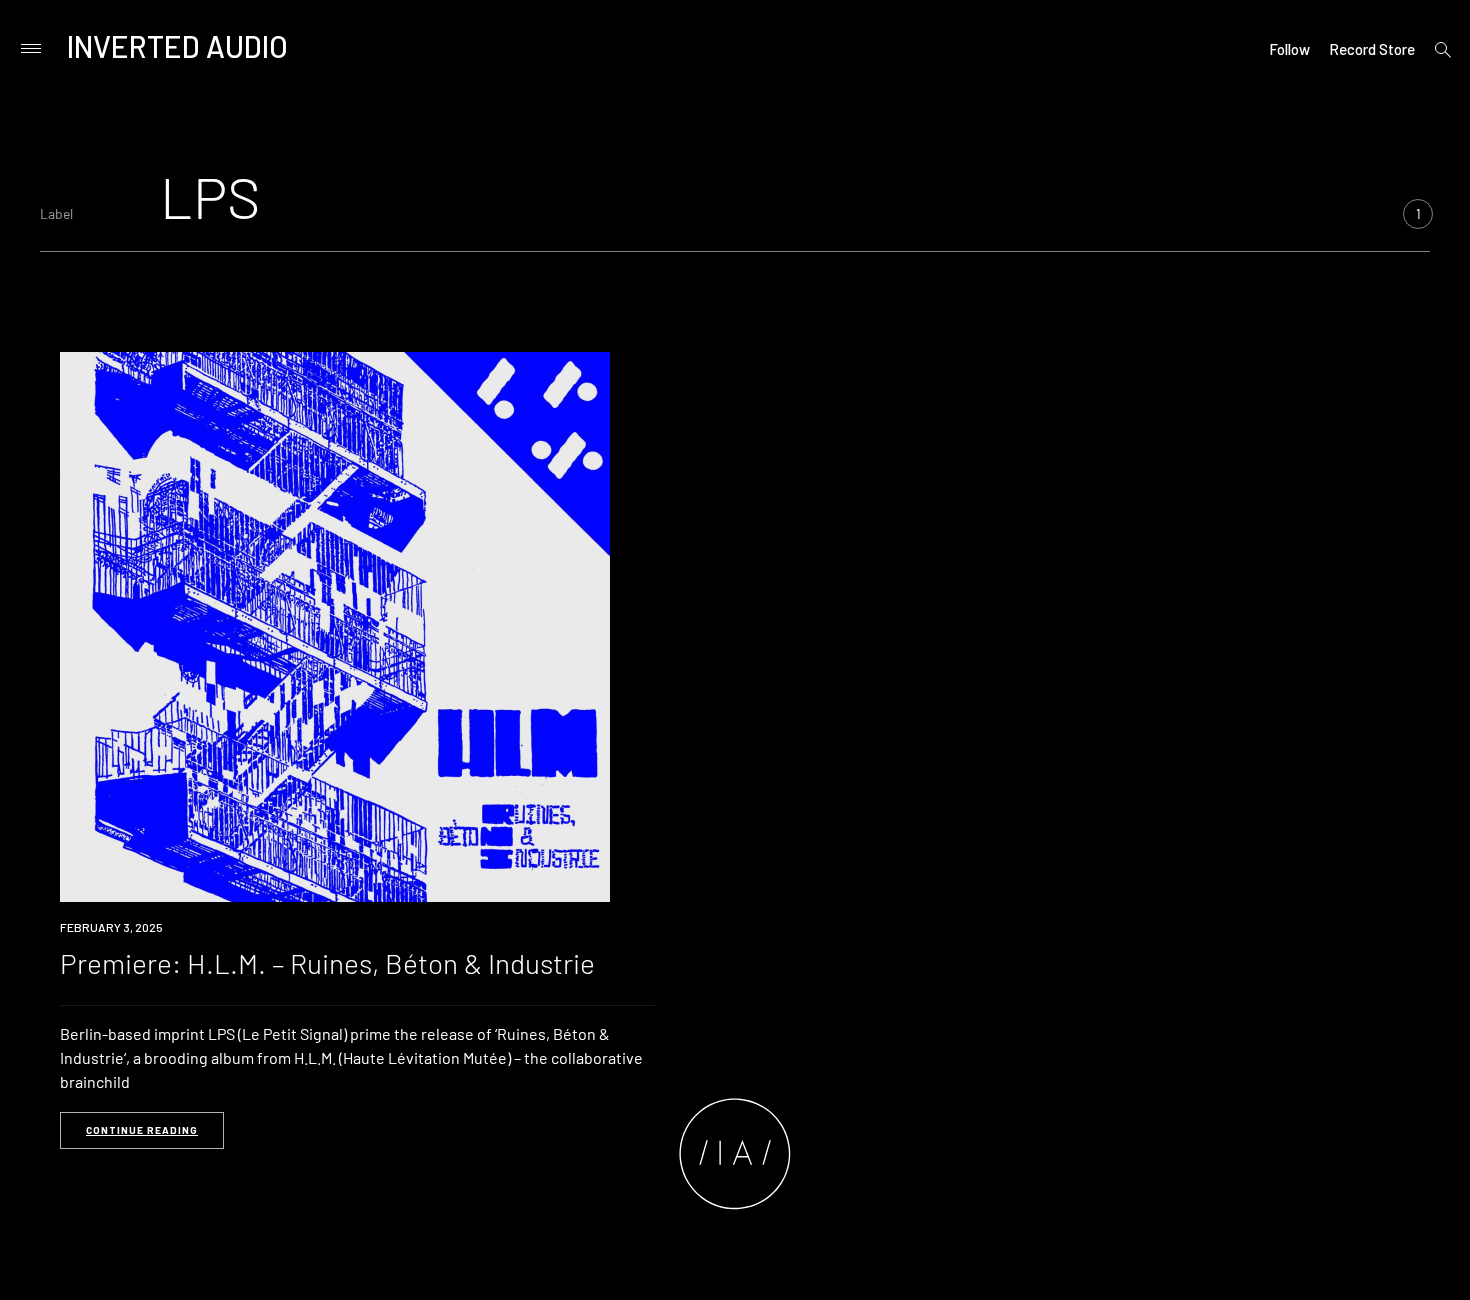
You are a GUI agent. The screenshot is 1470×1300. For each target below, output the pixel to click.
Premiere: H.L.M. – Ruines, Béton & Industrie (327, 963)
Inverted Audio (177, 46)
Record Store (1372, 49)
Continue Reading (142, 1130)
